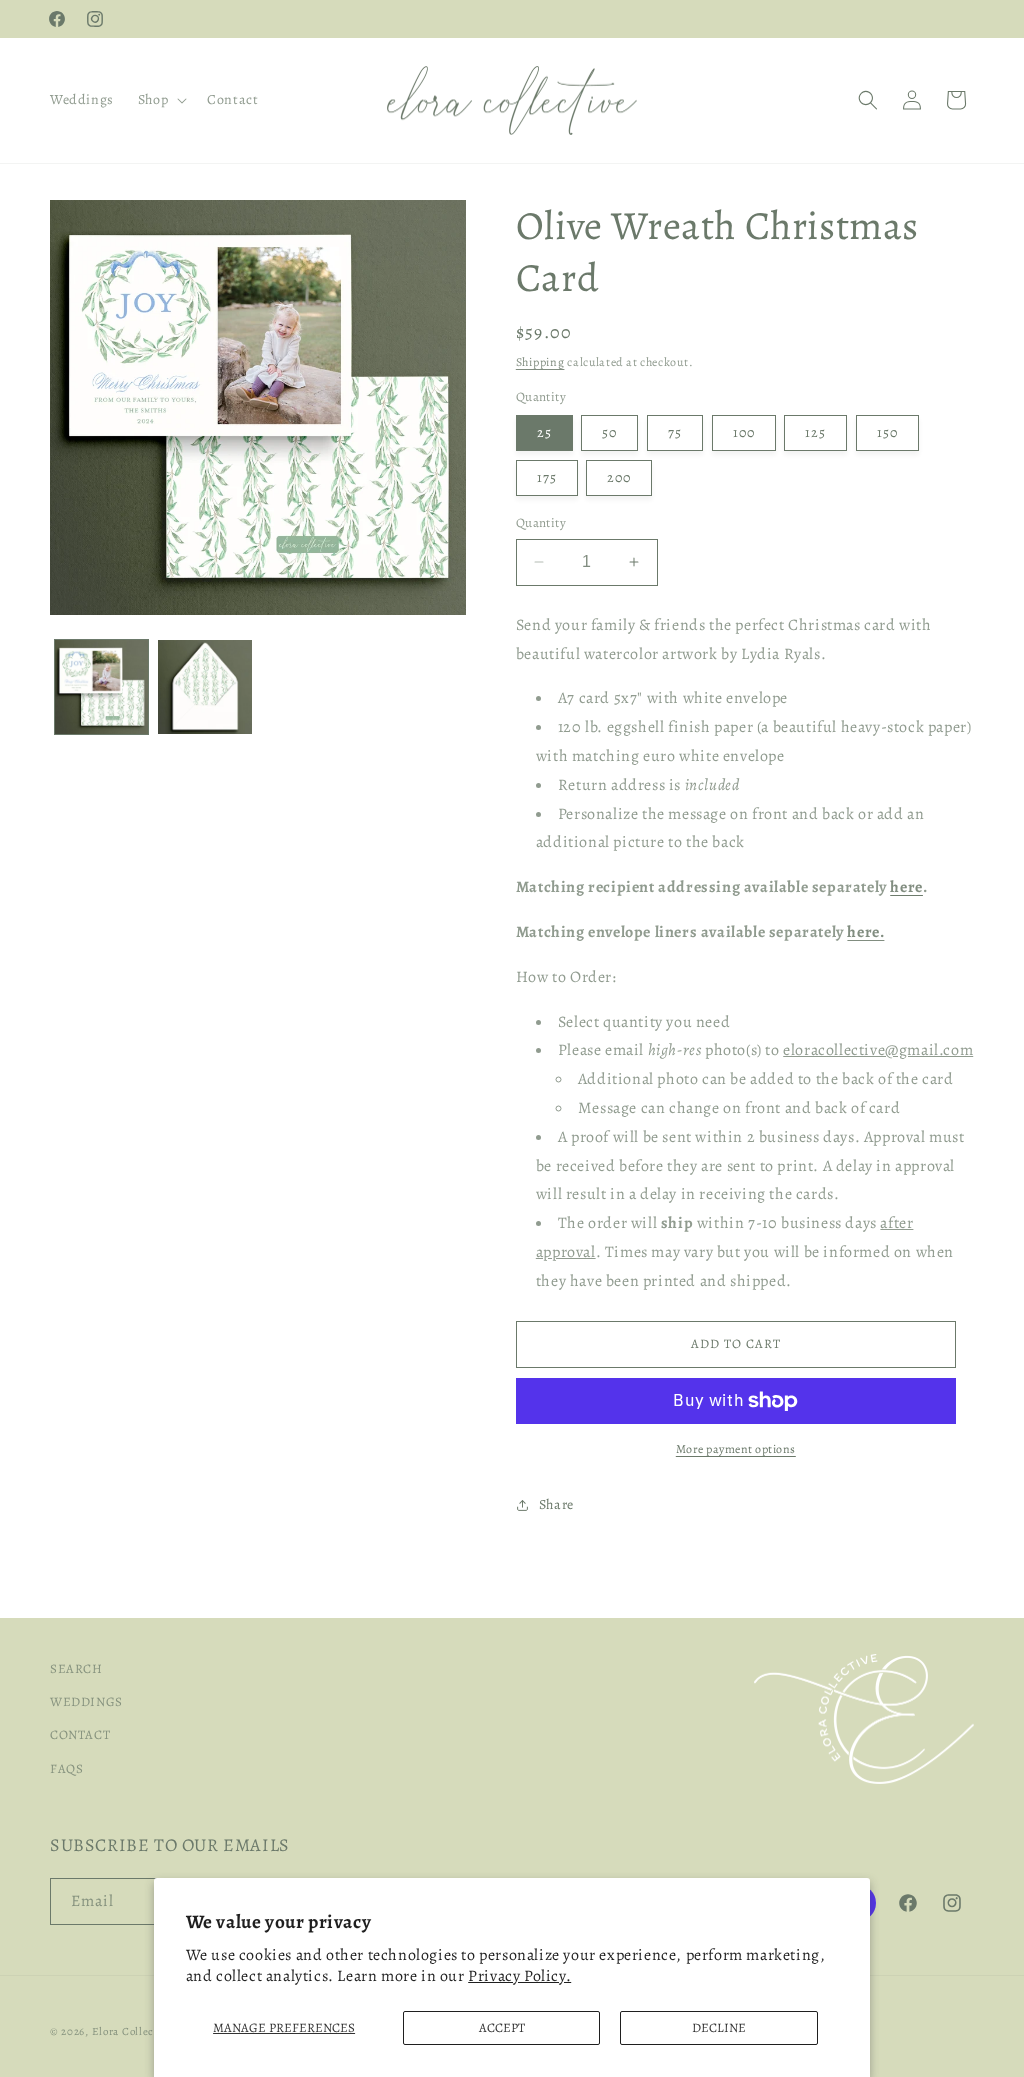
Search (76, 1668)
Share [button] (556, 1504)
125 (815, 432)
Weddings (86, 1701)
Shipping (540, 362)
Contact (80, 1734)
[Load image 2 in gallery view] (204, 686)
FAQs (66, 1768)
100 (744, 432)
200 (619, 477)
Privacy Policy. (519, 1976)
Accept (502, 2027)
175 (547, 477)
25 (544, 432)
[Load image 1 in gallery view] (101, 686)
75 (675, 432)
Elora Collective (133, 2031)
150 (887, 432)
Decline (719, 2027)
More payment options (736, 1449)
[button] (160, 100)
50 (609, 432)
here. (865, 932)
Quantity (541, 522)
